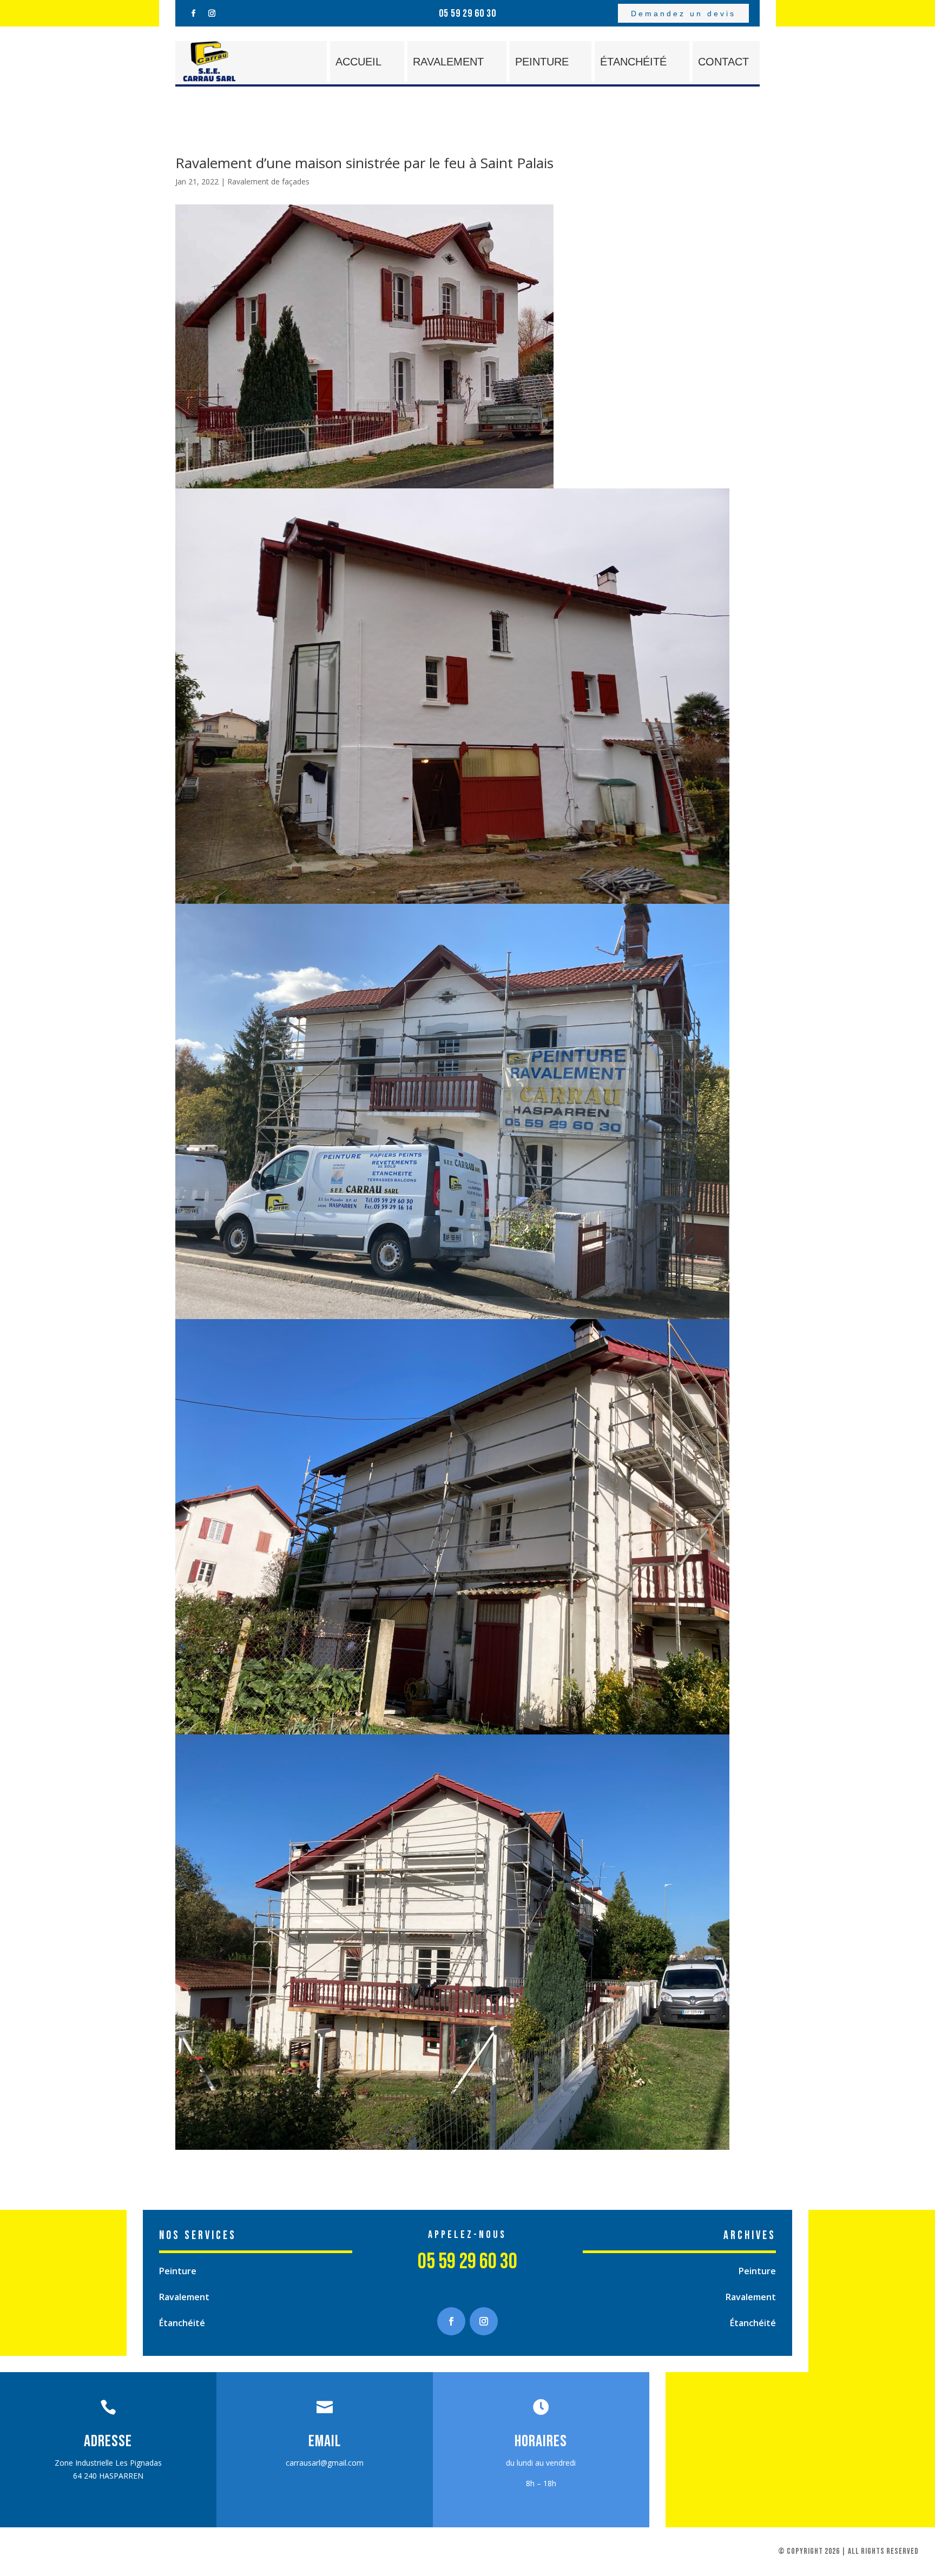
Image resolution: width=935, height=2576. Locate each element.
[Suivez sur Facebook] (193, 14)
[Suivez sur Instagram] (212, 14)
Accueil (358, 62)
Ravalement (448, 62)
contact (723, 62)
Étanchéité (633, 62)
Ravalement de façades (268, 181)
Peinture (542, 62)
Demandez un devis (683, 14)
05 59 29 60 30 (467, 14)
